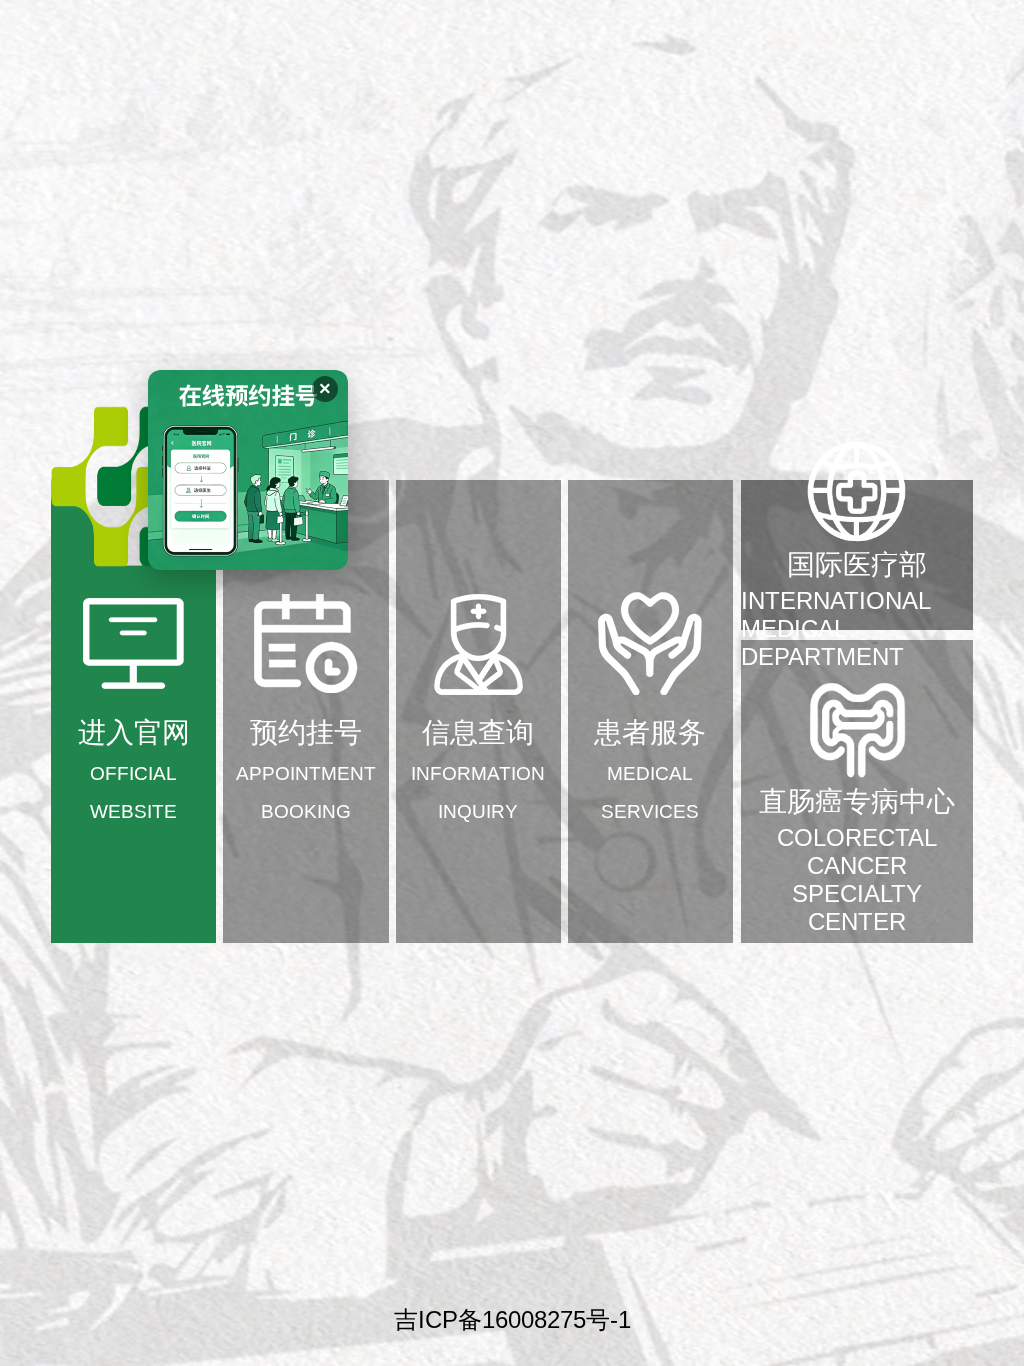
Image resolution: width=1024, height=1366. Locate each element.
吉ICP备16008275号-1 (512, 1319)
